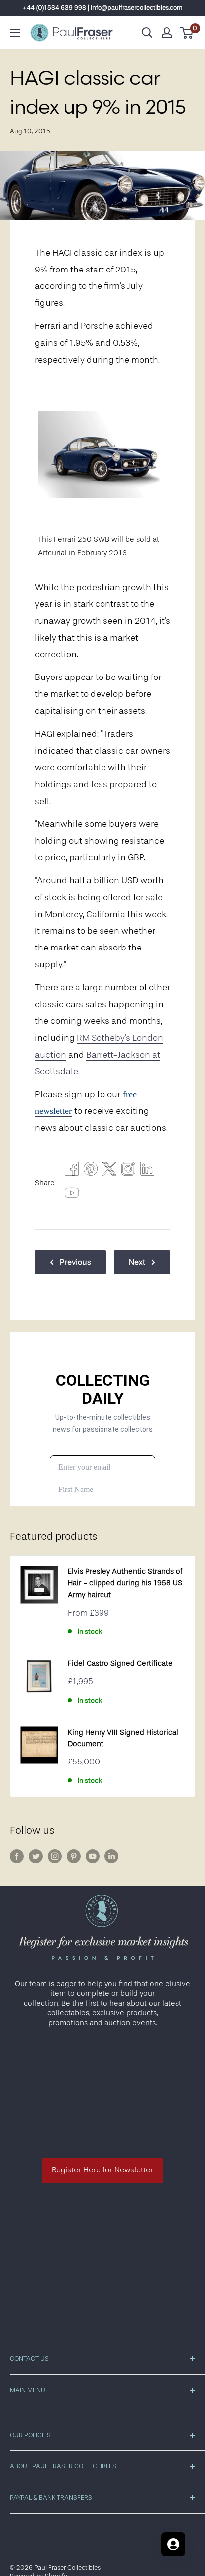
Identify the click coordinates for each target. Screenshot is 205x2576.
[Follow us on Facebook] (17, 1856)
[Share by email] (128, 1171)
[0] (187, 33)
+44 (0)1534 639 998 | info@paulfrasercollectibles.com (103, 8)
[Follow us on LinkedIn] (111, 1856)
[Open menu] (15, 33)
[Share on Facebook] (72, 1171)
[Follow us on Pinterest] (74, 1856)
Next (137, 1262)
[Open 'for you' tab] (173, 2544)
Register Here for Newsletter (102, 2170)
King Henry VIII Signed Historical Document (123, 1738)
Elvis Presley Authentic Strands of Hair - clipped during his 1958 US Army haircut (125, 1583)
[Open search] (147, 33)
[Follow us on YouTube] (93, 1856)
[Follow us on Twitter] (36, 1856)
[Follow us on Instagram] (55, 1856)
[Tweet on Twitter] (109, 1171)
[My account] (167, 33)
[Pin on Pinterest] (91, 1171)
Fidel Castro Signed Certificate (120, 1664)
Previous (75, 1262)
